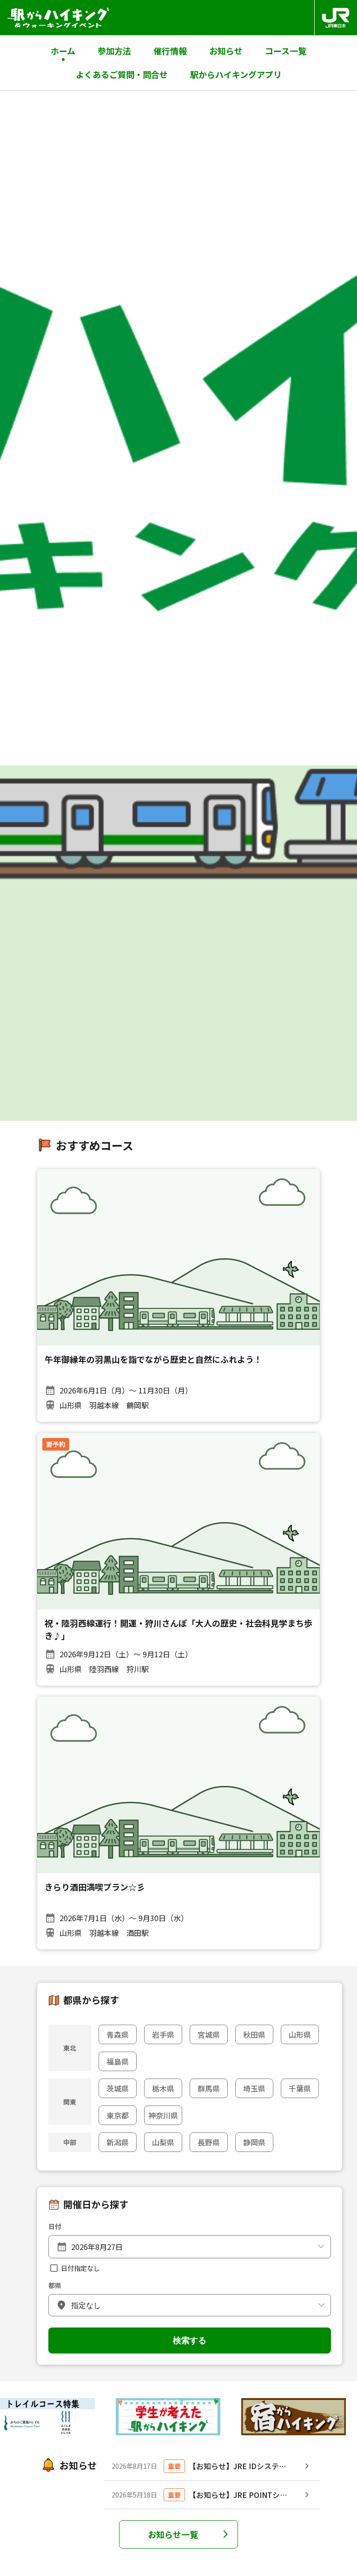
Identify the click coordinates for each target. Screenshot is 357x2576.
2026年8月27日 (97, 2247)
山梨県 (163, 2142)
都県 (55, 2285)
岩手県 (163, 2034)
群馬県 (209, 2088)
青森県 (118, 2034)
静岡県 (254, 2142)
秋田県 (254, 2034)
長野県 (209, 2142)
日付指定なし (80, 2268)
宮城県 (209, 2034)
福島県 (118, 2061)
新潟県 (118, 2142)
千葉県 (300, 2088)
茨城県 (118, 2088)
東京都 (118, 2115)
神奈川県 (163, 2115)
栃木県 (163, 2088)
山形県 (300, 2034)
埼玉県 (254, 2088)
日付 (55, 2226)
